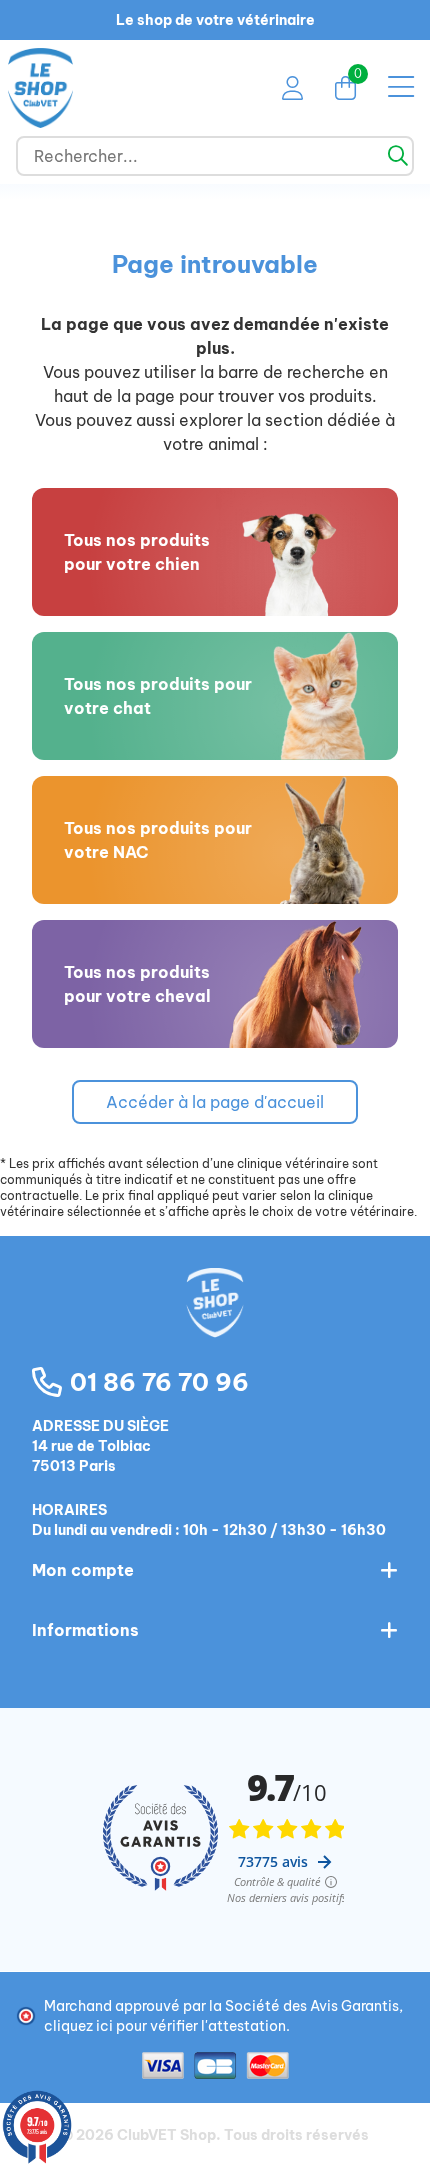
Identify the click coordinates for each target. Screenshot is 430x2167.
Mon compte (83, 1570)
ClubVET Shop (166, 2135)
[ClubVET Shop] (215, 1324)
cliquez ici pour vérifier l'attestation (165, 2026)
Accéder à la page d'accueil (215, 1102)
